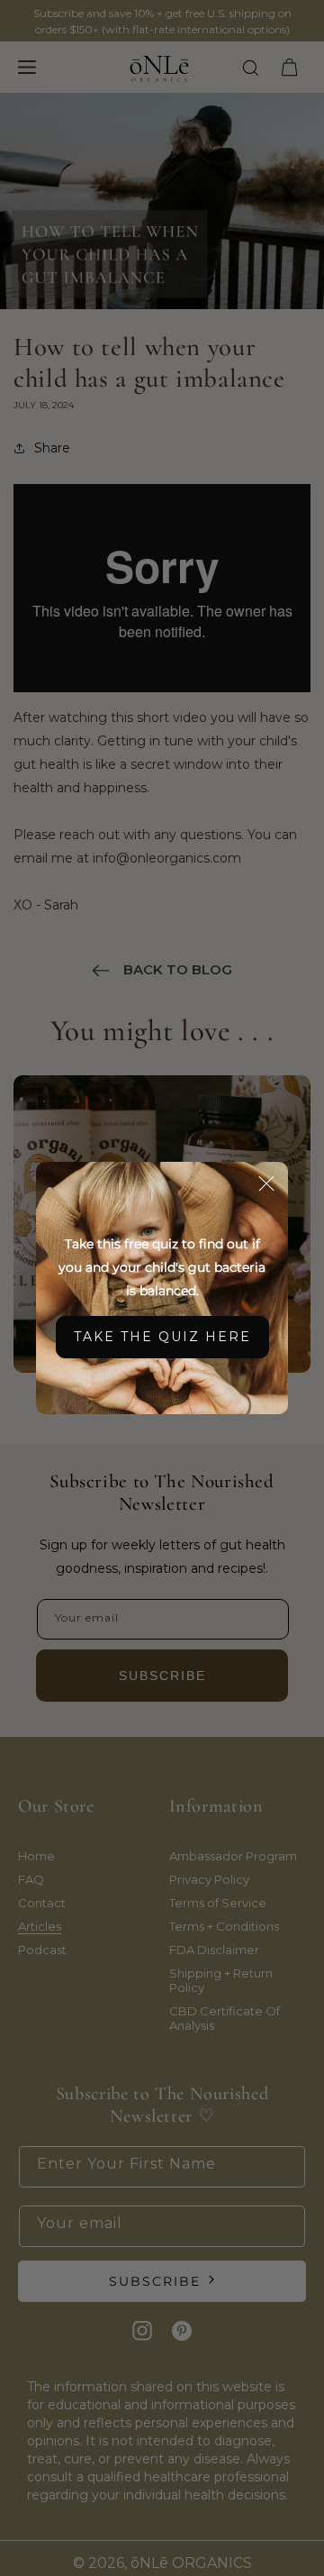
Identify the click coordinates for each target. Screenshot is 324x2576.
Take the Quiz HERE (162, 1337)
